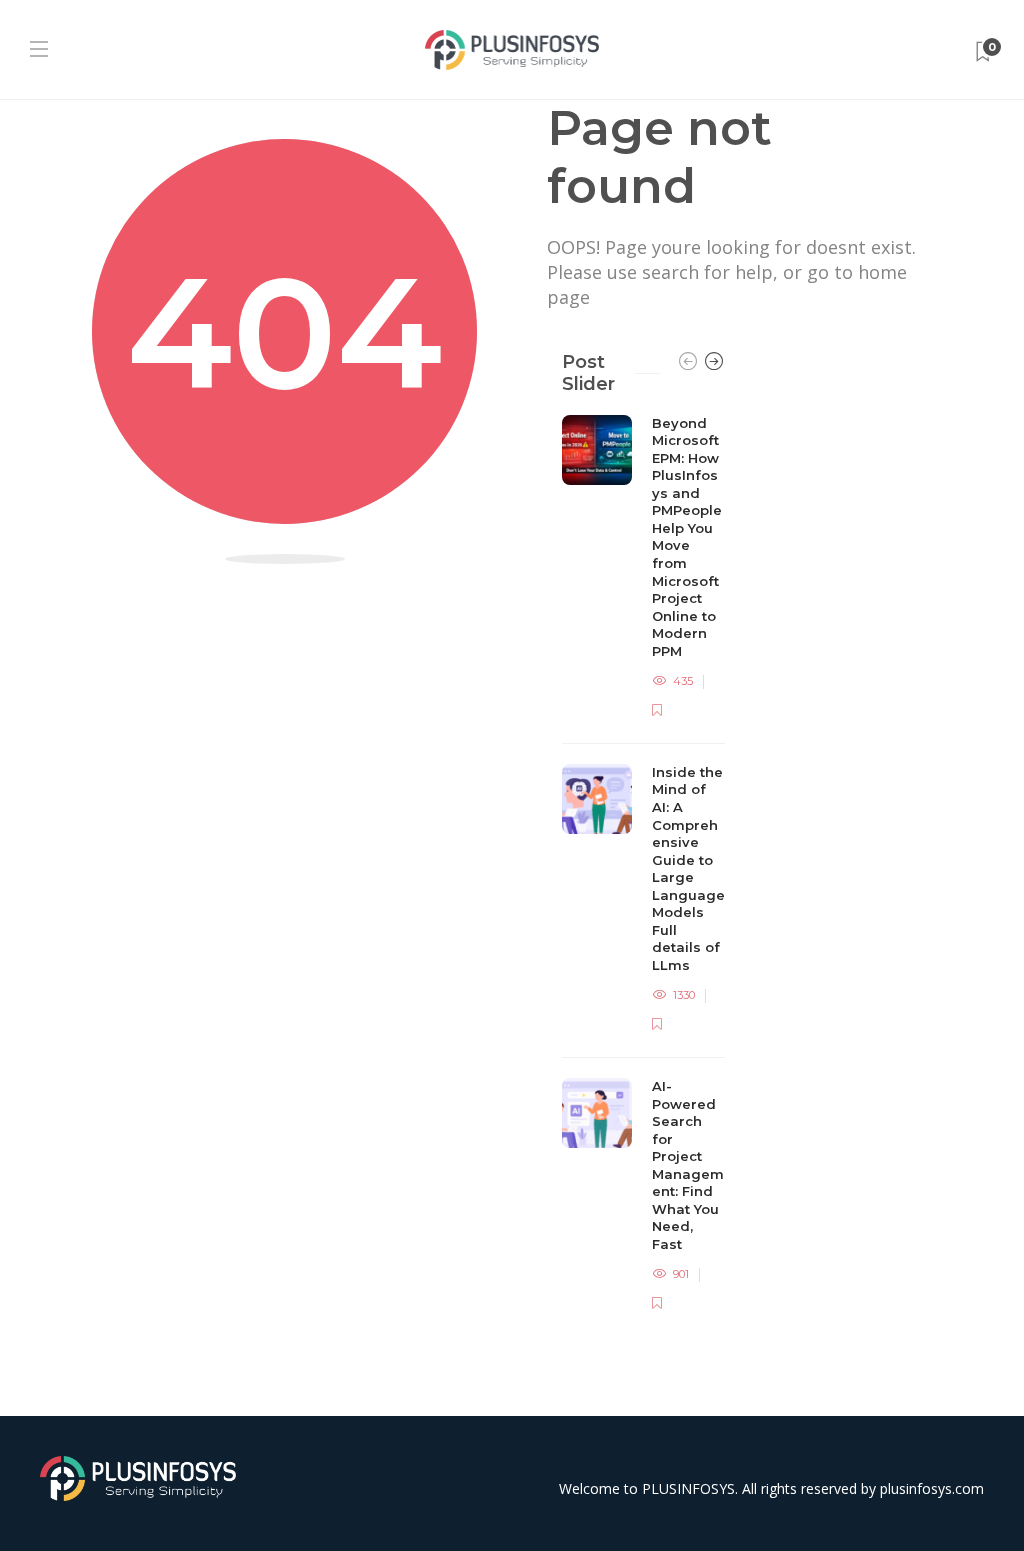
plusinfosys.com (932, 1488)
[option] (643, 865)
